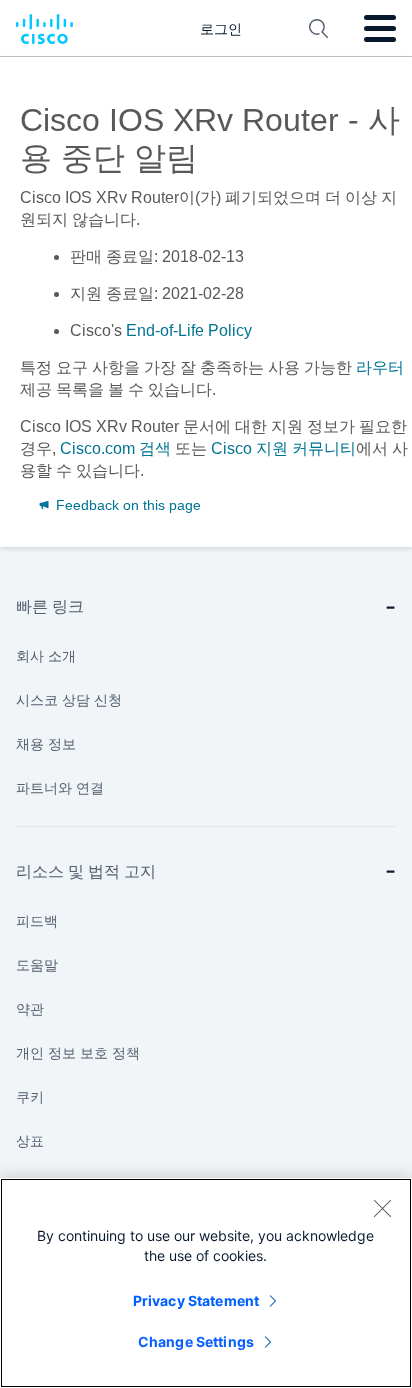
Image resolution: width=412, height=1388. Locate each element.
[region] (206, 1283)
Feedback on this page (126, 505)
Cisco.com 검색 (115, 448)
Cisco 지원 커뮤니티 (283, 448)
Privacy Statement (196, 1300)
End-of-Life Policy (189, 330)
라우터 (380, 367)
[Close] (382, 1208)
